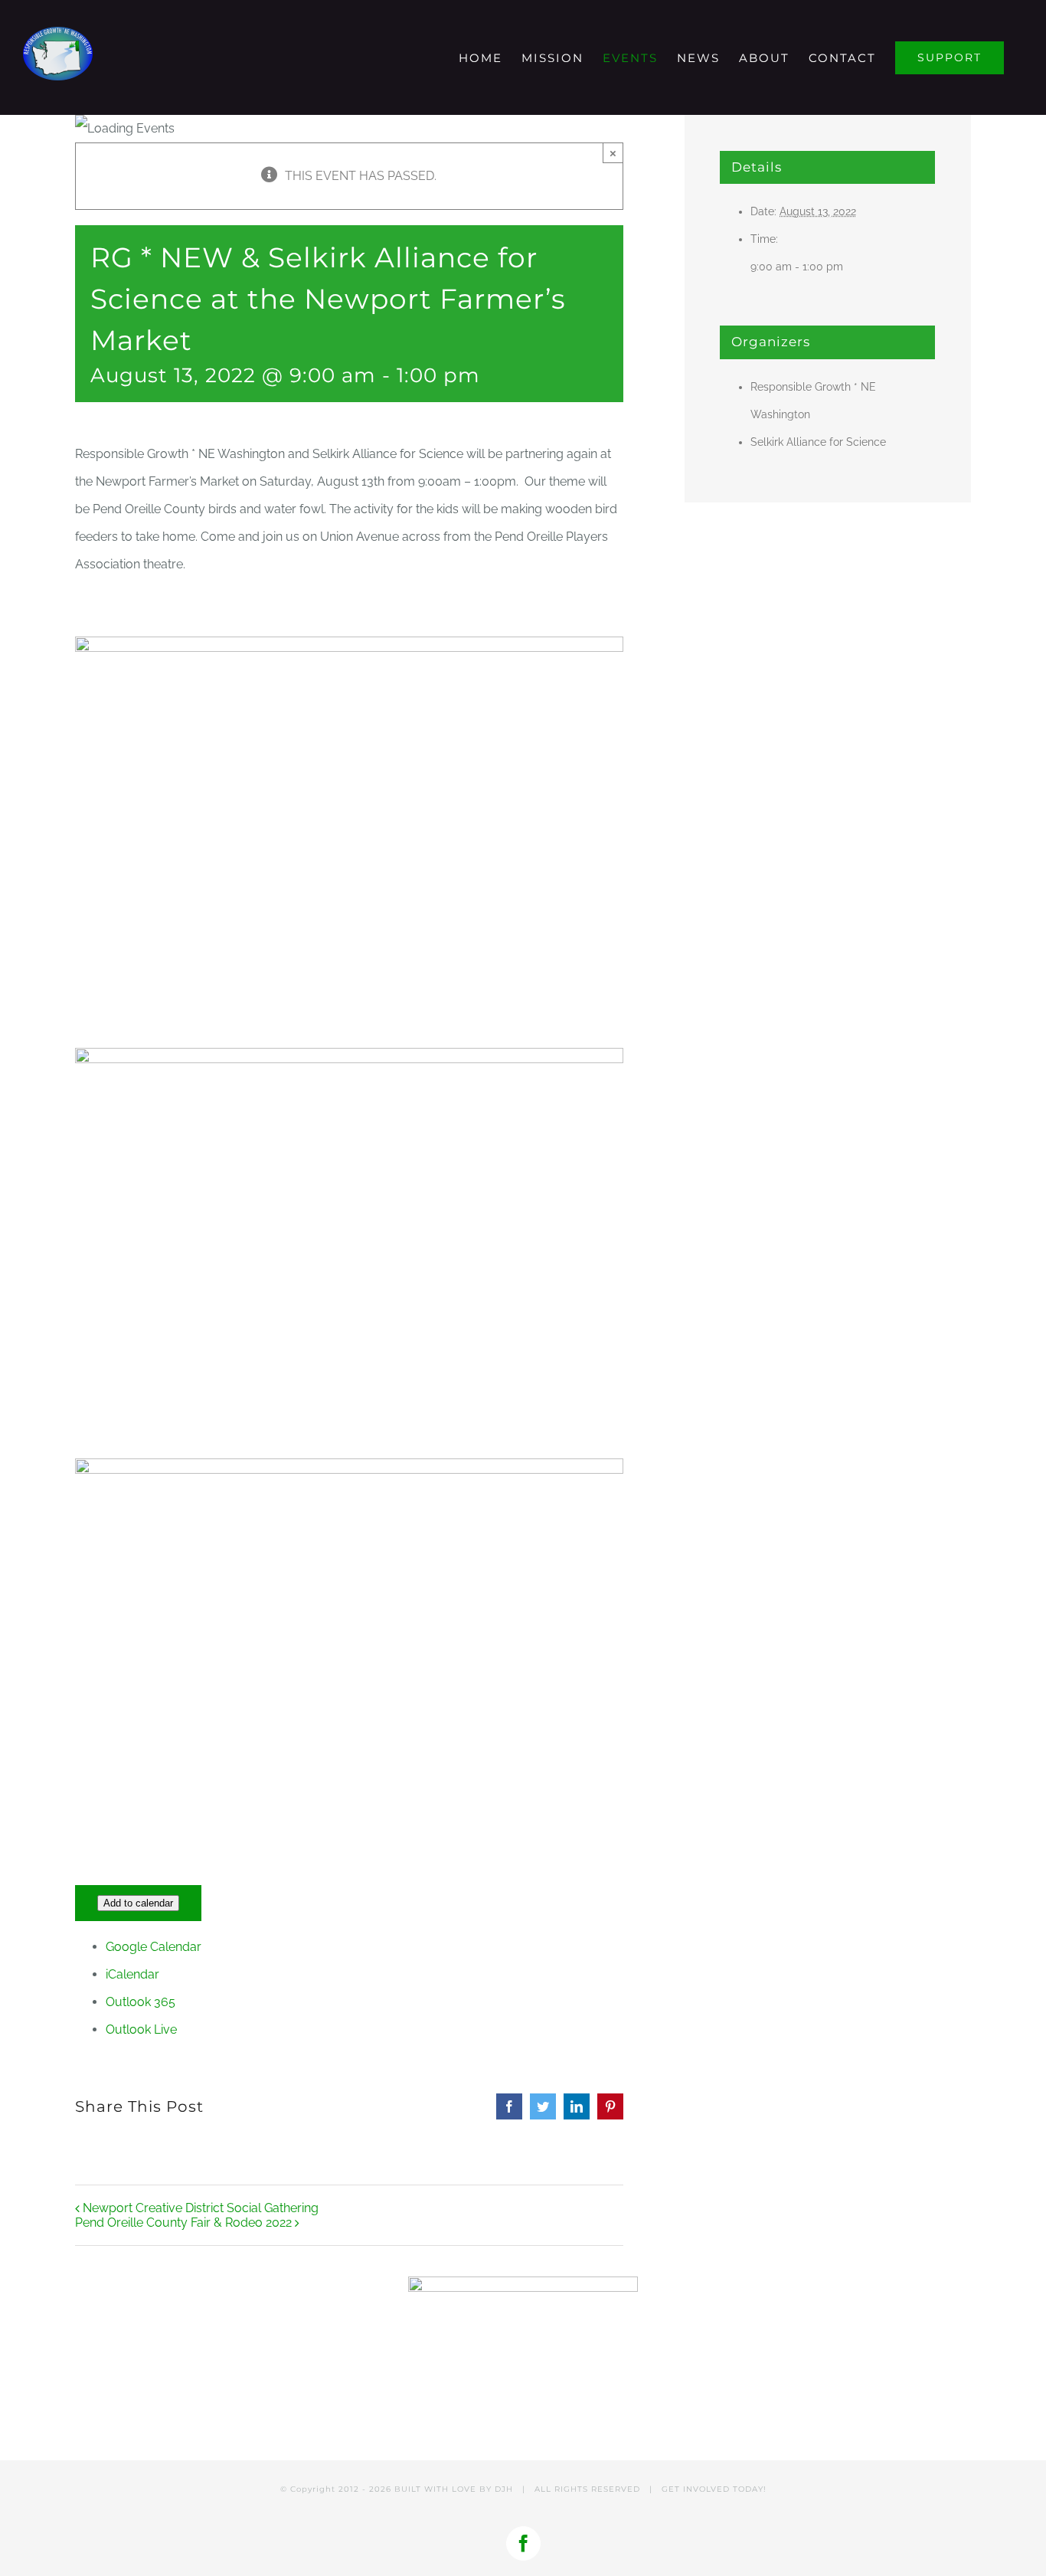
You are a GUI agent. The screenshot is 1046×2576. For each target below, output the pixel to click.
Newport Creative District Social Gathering (201, 2208)
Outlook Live (141, 2029)
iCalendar (132, 1974)
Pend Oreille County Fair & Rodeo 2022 (183, 2222)
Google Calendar (154, 1947)
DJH (504, 2489)
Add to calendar (138, 1903)
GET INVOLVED (696, 2489)
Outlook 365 (141, 2002)
